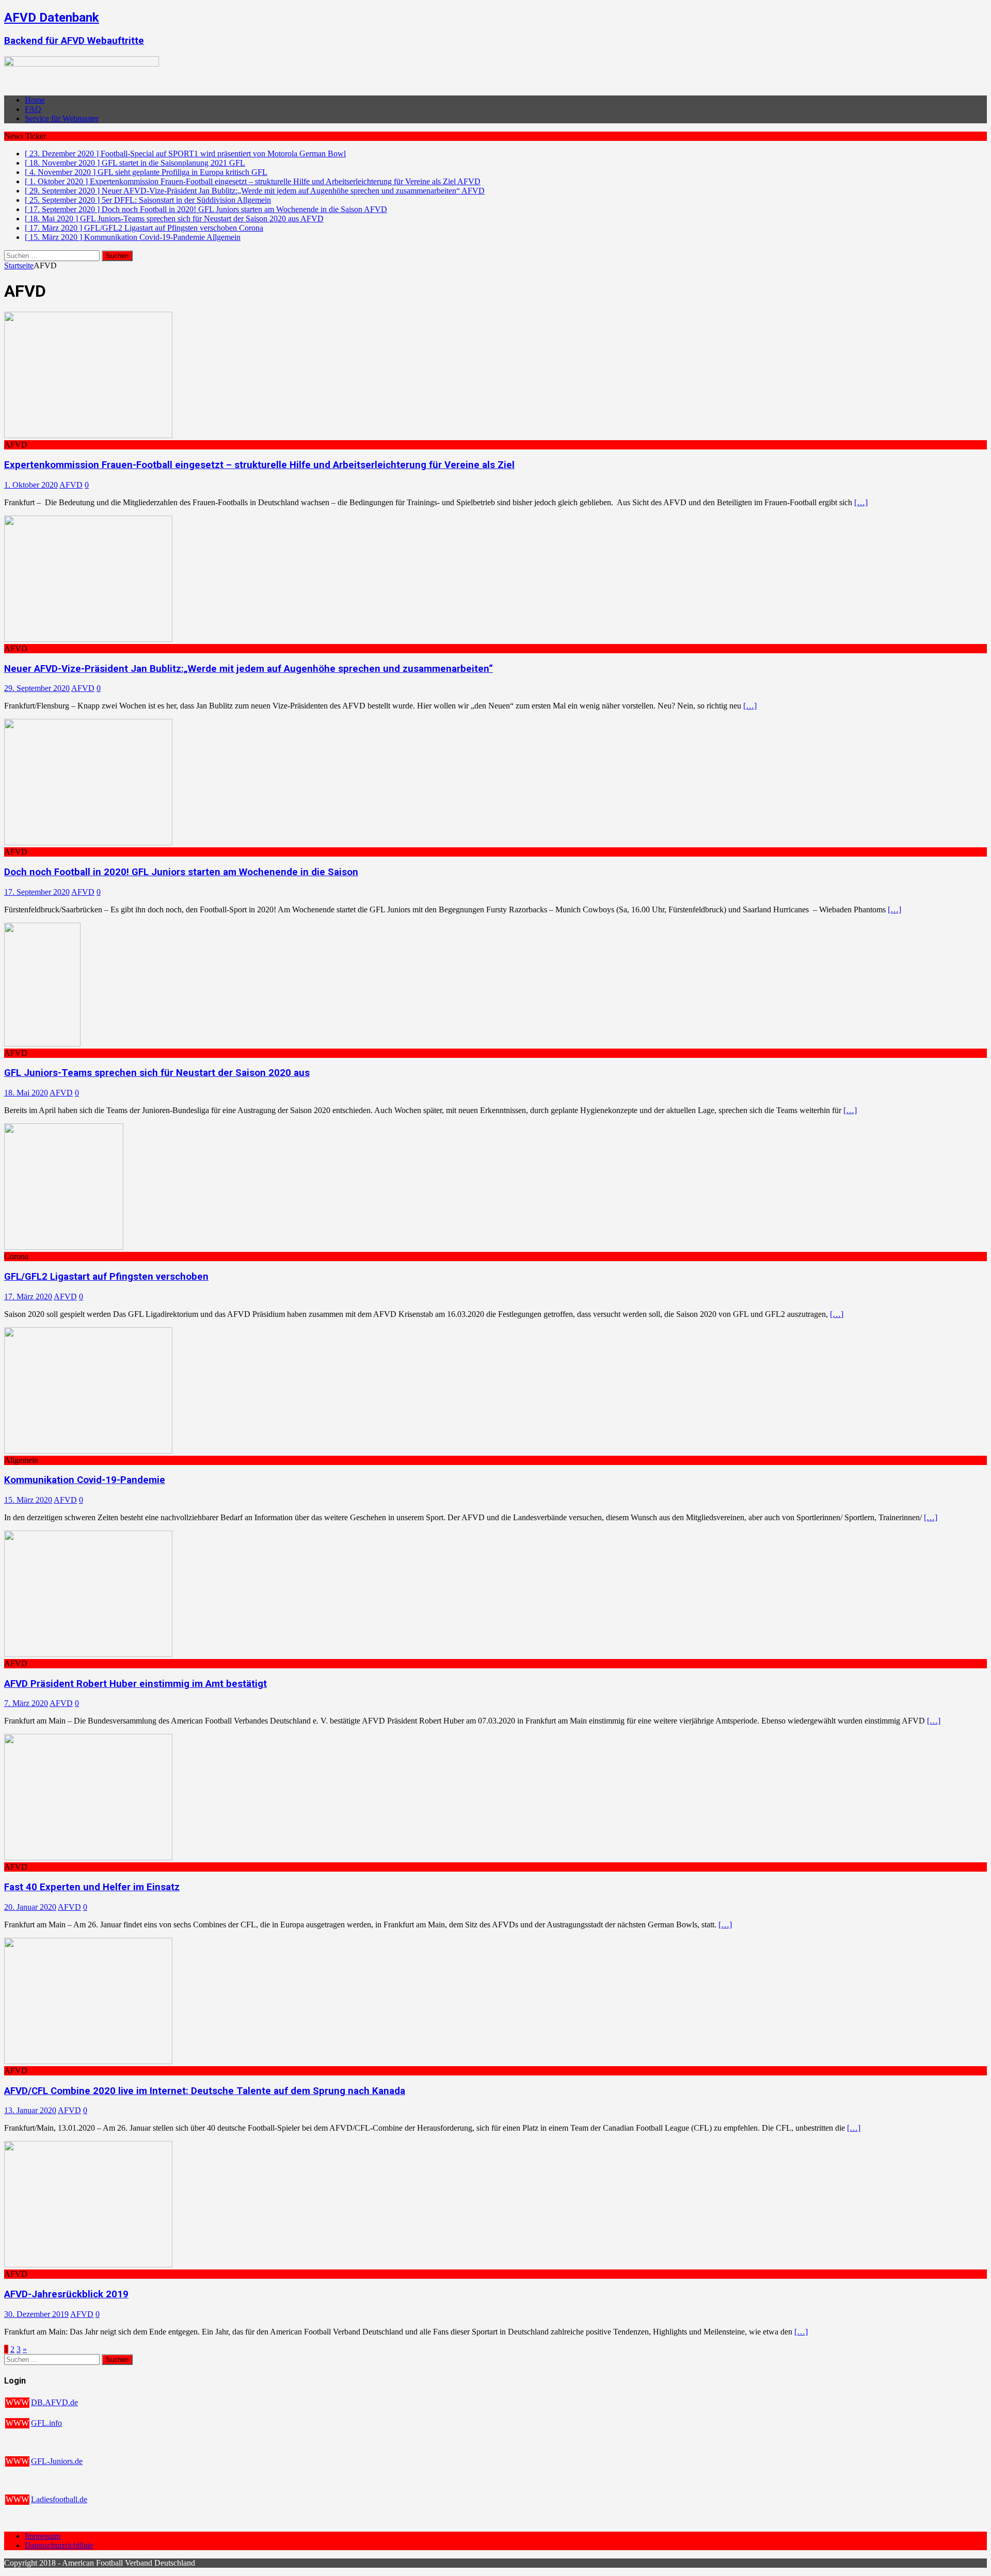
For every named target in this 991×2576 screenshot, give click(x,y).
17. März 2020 (28, 1297)
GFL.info (46, 2423)
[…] (861, 502)
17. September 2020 (37, 892)
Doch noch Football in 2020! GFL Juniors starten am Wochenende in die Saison (181, 872)
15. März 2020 (28, 1500)
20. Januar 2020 (30, 1907)
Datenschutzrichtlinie (59, 2545)
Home (35, 100)
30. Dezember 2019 (36, 2314)
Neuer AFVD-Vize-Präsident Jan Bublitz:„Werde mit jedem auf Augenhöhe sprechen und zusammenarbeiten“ (249, 669)
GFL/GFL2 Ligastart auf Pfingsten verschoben (106, 1277)
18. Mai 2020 (26, 1093)
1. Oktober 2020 (31, 485)
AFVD (71, 485)
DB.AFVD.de (54, 2402)
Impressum (43, 2536)
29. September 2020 (37, 688)
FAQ (33, 109)
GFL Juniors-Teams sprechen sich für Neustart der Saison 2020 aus (157, 1073)
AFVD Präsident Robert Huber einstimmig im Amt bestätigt (135, 1684)
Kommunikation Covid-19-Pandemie (85, 1480)
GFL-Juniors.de (57, 2461)
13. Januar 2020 (30, 2110)
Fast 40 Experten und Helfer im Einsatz (92, 1887)
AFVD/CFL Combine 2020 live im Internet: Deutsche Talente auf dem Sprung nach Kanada (205, 2091)
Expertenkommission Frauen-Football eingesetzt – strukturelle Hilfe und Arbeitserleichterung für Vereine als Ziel (259, 465)
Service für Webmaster (62, 118)
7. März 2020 (26, 1703)
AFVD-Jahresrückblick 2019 (66, 2294)
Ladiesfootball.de (59, 2499)
